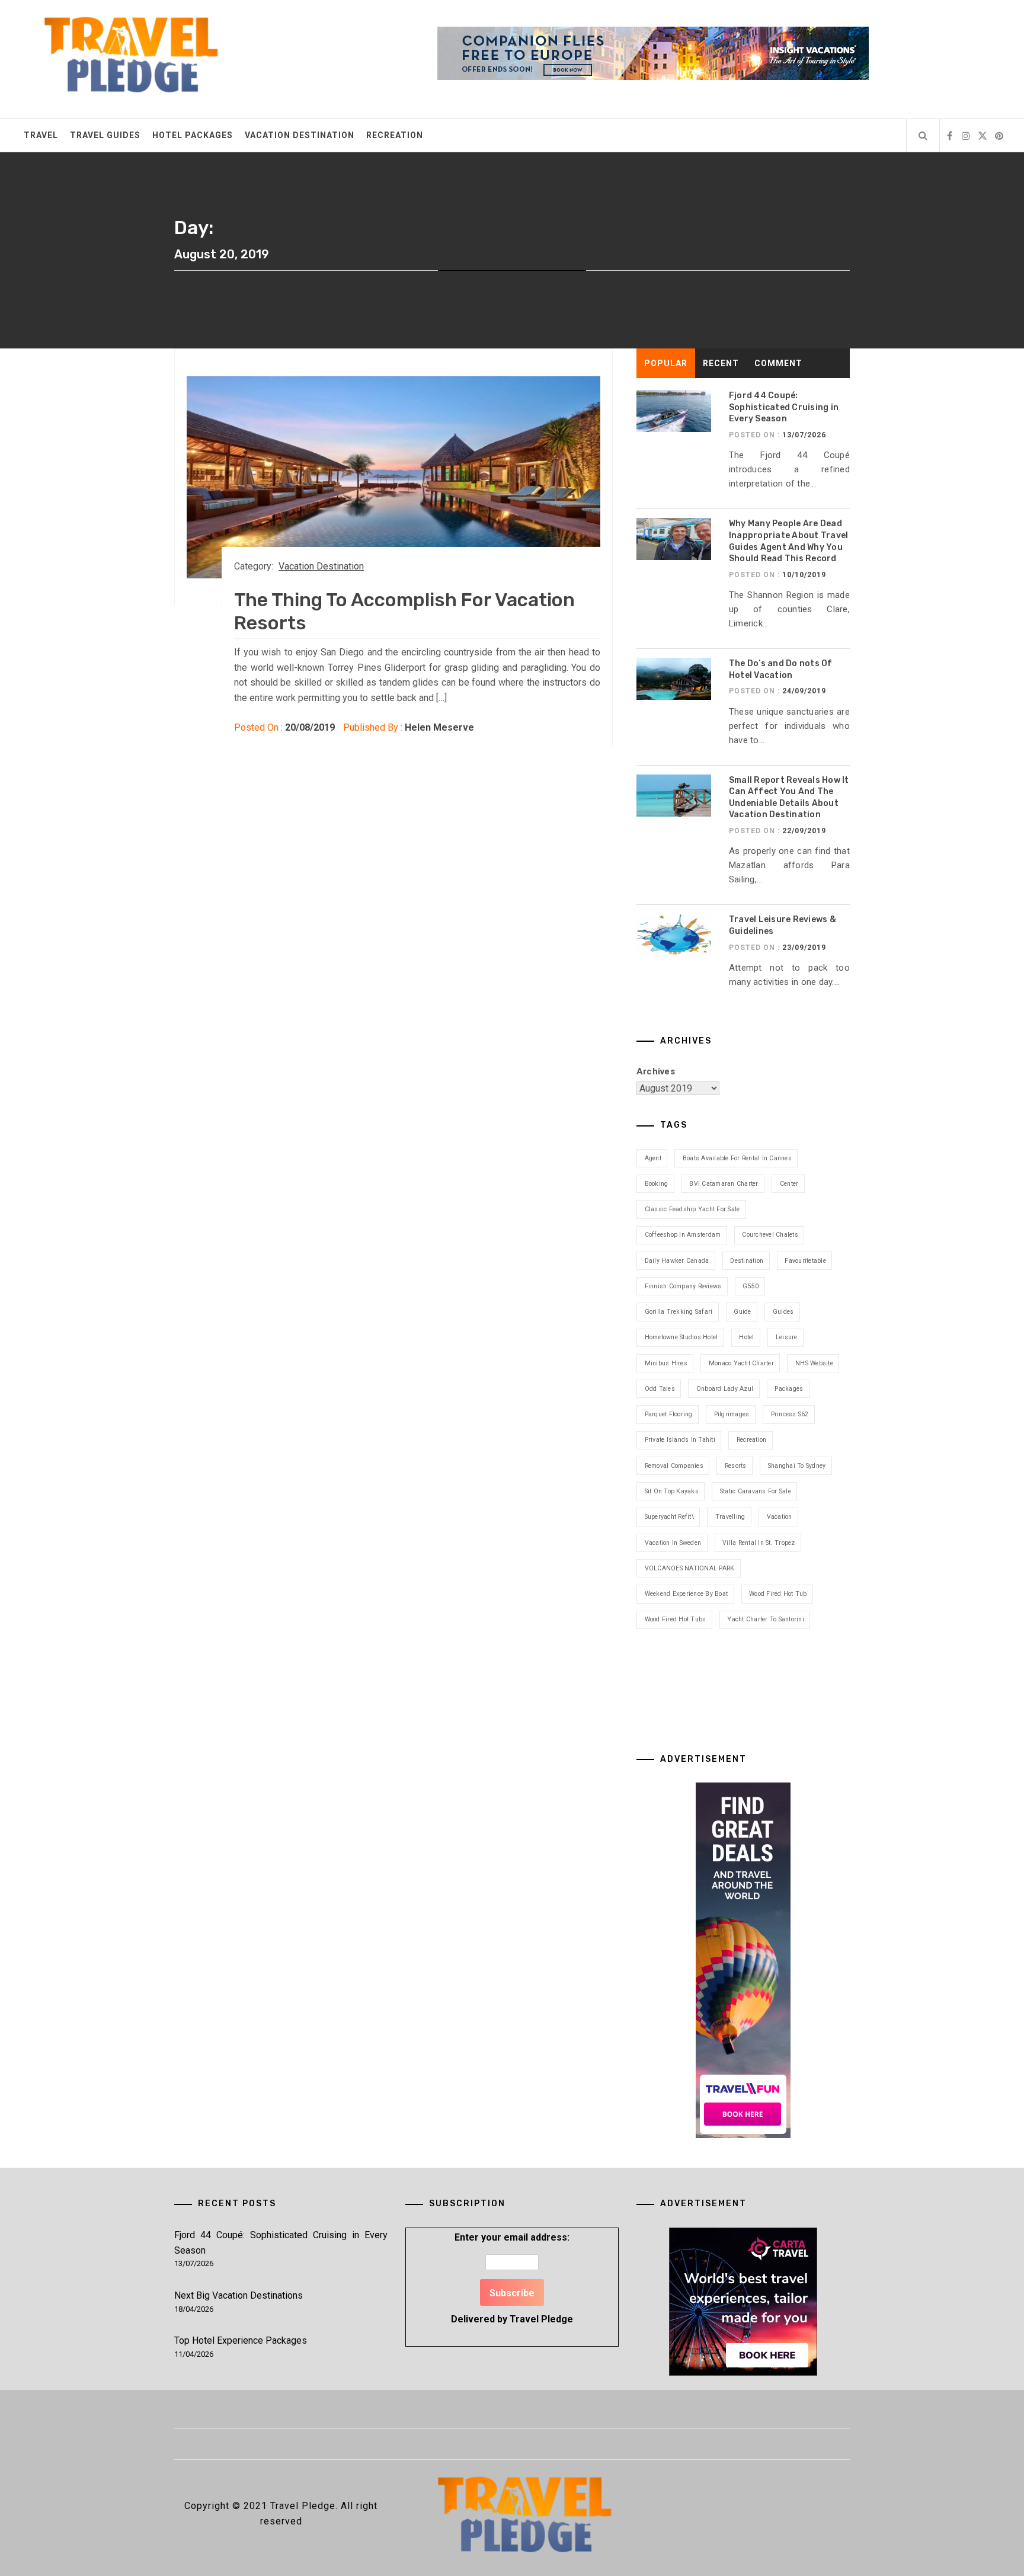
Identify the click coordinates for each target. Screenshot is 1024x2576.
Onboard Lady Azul (725, 1389)
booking (657, 1184)
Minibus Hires (666, 1363)
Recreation (395, 135)
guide (742, 1312)
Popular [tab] (666, 363)
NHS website (814, 1363)
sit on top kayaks (672, 1491)
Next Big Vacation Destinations (239, 2295)
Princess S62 (790, 1414)
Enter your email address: (512, 2278)
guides (783, 1312)
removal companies (674, 1466)
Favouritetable (805, 1261)
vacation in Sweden (673, 1543)
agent (653, 1158)
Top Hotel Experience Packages (241, 2340)
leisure (787, 1337)
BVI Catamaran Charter (724, 1184)
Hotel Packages (193, 135)
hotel (746, 1337)
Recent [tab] (721, 363)
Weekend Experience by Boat (687, 1594)
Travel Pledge (541, 2319)
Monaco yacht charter (741, 1363)
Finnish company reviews (683, 1286)
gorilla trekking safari (679, 1312)
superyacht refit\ (669, 1517)
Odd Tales (660, 1389)
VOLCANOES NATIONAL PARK (690, 1568)
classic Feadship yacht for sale (692, 1209)
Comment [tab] (778, 363)
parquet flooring (669, 1414)
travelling (730, 1517)
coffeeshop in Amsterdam (683, 1235)
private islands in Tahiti (680, 1440)
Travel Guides (105, 135)
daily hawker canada (677, 1261)
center (789, 1184)
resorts (736, 1466)
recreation (752, 1440)
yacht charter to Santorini (766, 1619)
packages (789, 1389)
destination (747, 1261)
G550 (751, 1286)
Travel (41, 135)
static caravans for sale (756, 1491)
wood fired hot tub (778, 1594)
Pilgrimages (732, 1414)
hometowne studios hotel (681, 1337)
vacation (780, 1517)
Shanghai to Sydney (797, 1466)
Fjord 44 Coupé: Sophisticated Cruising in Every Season (784, 407)
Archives (656, 1071)
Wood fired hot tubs (676, 1619)
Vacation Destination (300, 135)
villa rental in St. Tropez (759, 1543)
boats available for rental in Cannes (737, 1158)
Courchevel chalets (770, 1235)
